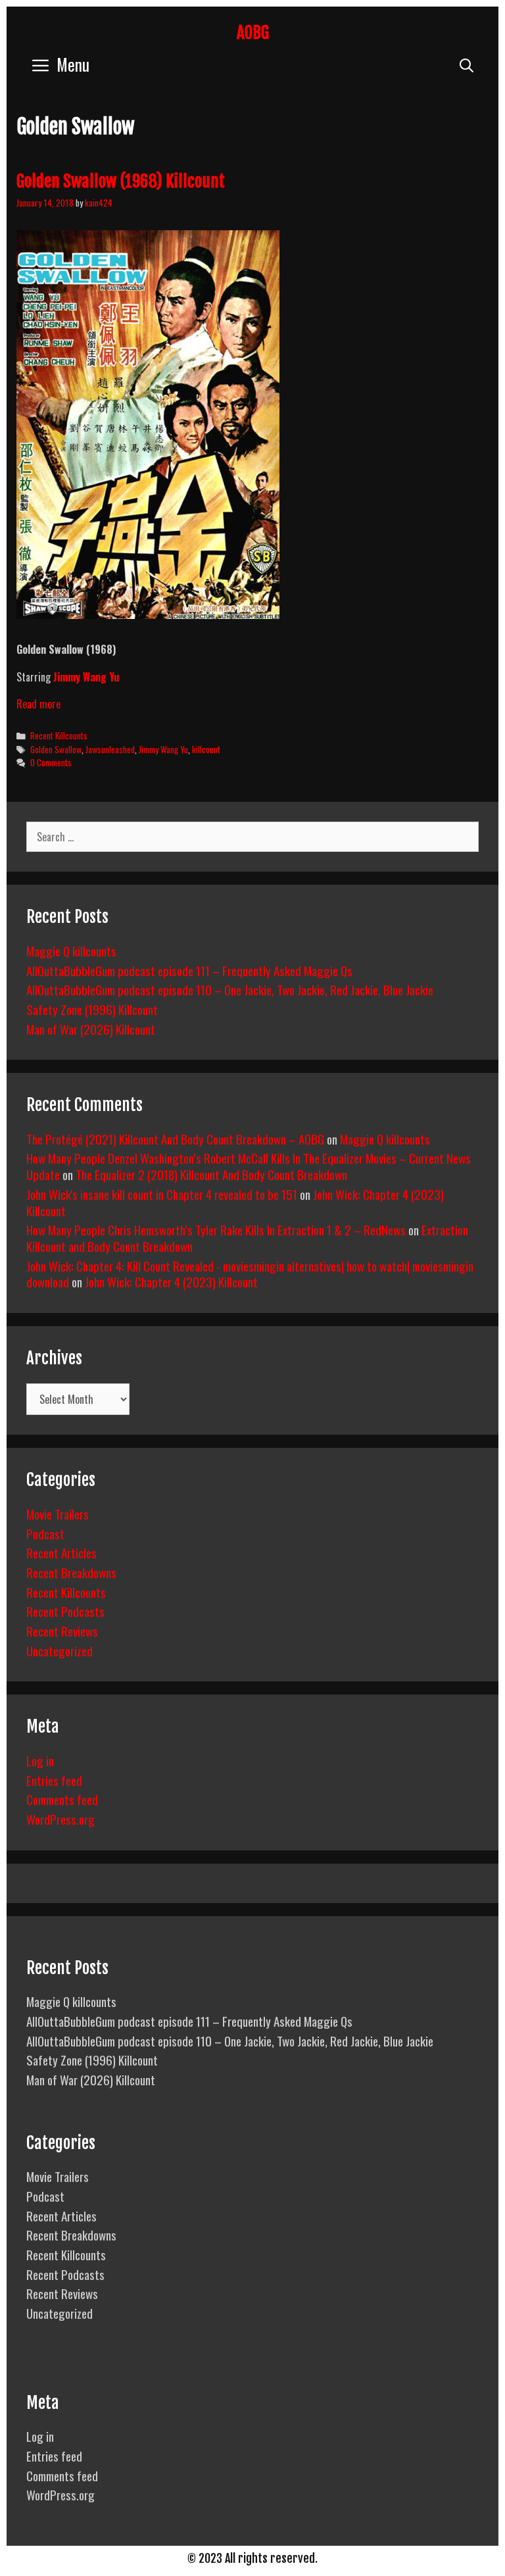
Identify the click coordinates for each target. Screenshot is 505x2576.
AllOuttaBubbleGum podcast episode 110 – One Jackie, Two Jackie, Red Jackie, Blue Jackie (230, 989)
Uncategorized (60, 1650)
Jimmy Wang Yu (86, 677)
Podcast (45, 1533)
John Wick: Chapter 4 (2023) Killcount (171, 1281)
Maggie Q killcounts (71, 951)
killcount (206, 749)
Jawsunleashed (110, 749)
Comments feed (62, 1799)
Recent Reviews (62, 1631)
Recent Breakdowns (71, 1572)
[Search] (467, 64)
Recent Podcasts (65, 1611)
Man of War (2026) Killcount (91, 1029)
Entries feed (54, 1780)
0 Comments (51, 762)
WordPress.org (60, 1819)
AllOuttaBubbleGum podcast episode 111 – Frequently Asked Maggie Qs (189, 970)
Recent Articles (61, 1552)
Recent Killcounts (59, 735)
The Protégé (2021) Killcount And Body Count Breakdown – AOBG (175, 1139)
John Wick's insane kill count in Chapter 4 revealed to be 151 (162, 1194)
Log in (40, 1760)
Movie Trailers (58, 1514)
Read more (38, 704)
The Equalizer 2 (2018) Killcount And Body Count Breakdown (211, 1174)
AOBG (253, 33)
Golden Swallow (56, 749)
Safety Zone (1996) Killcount (92, 1009)
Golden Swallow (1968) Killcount (121, 181)
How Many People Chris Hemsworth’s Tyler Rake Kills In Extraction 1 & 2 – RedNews (216, 1229)
